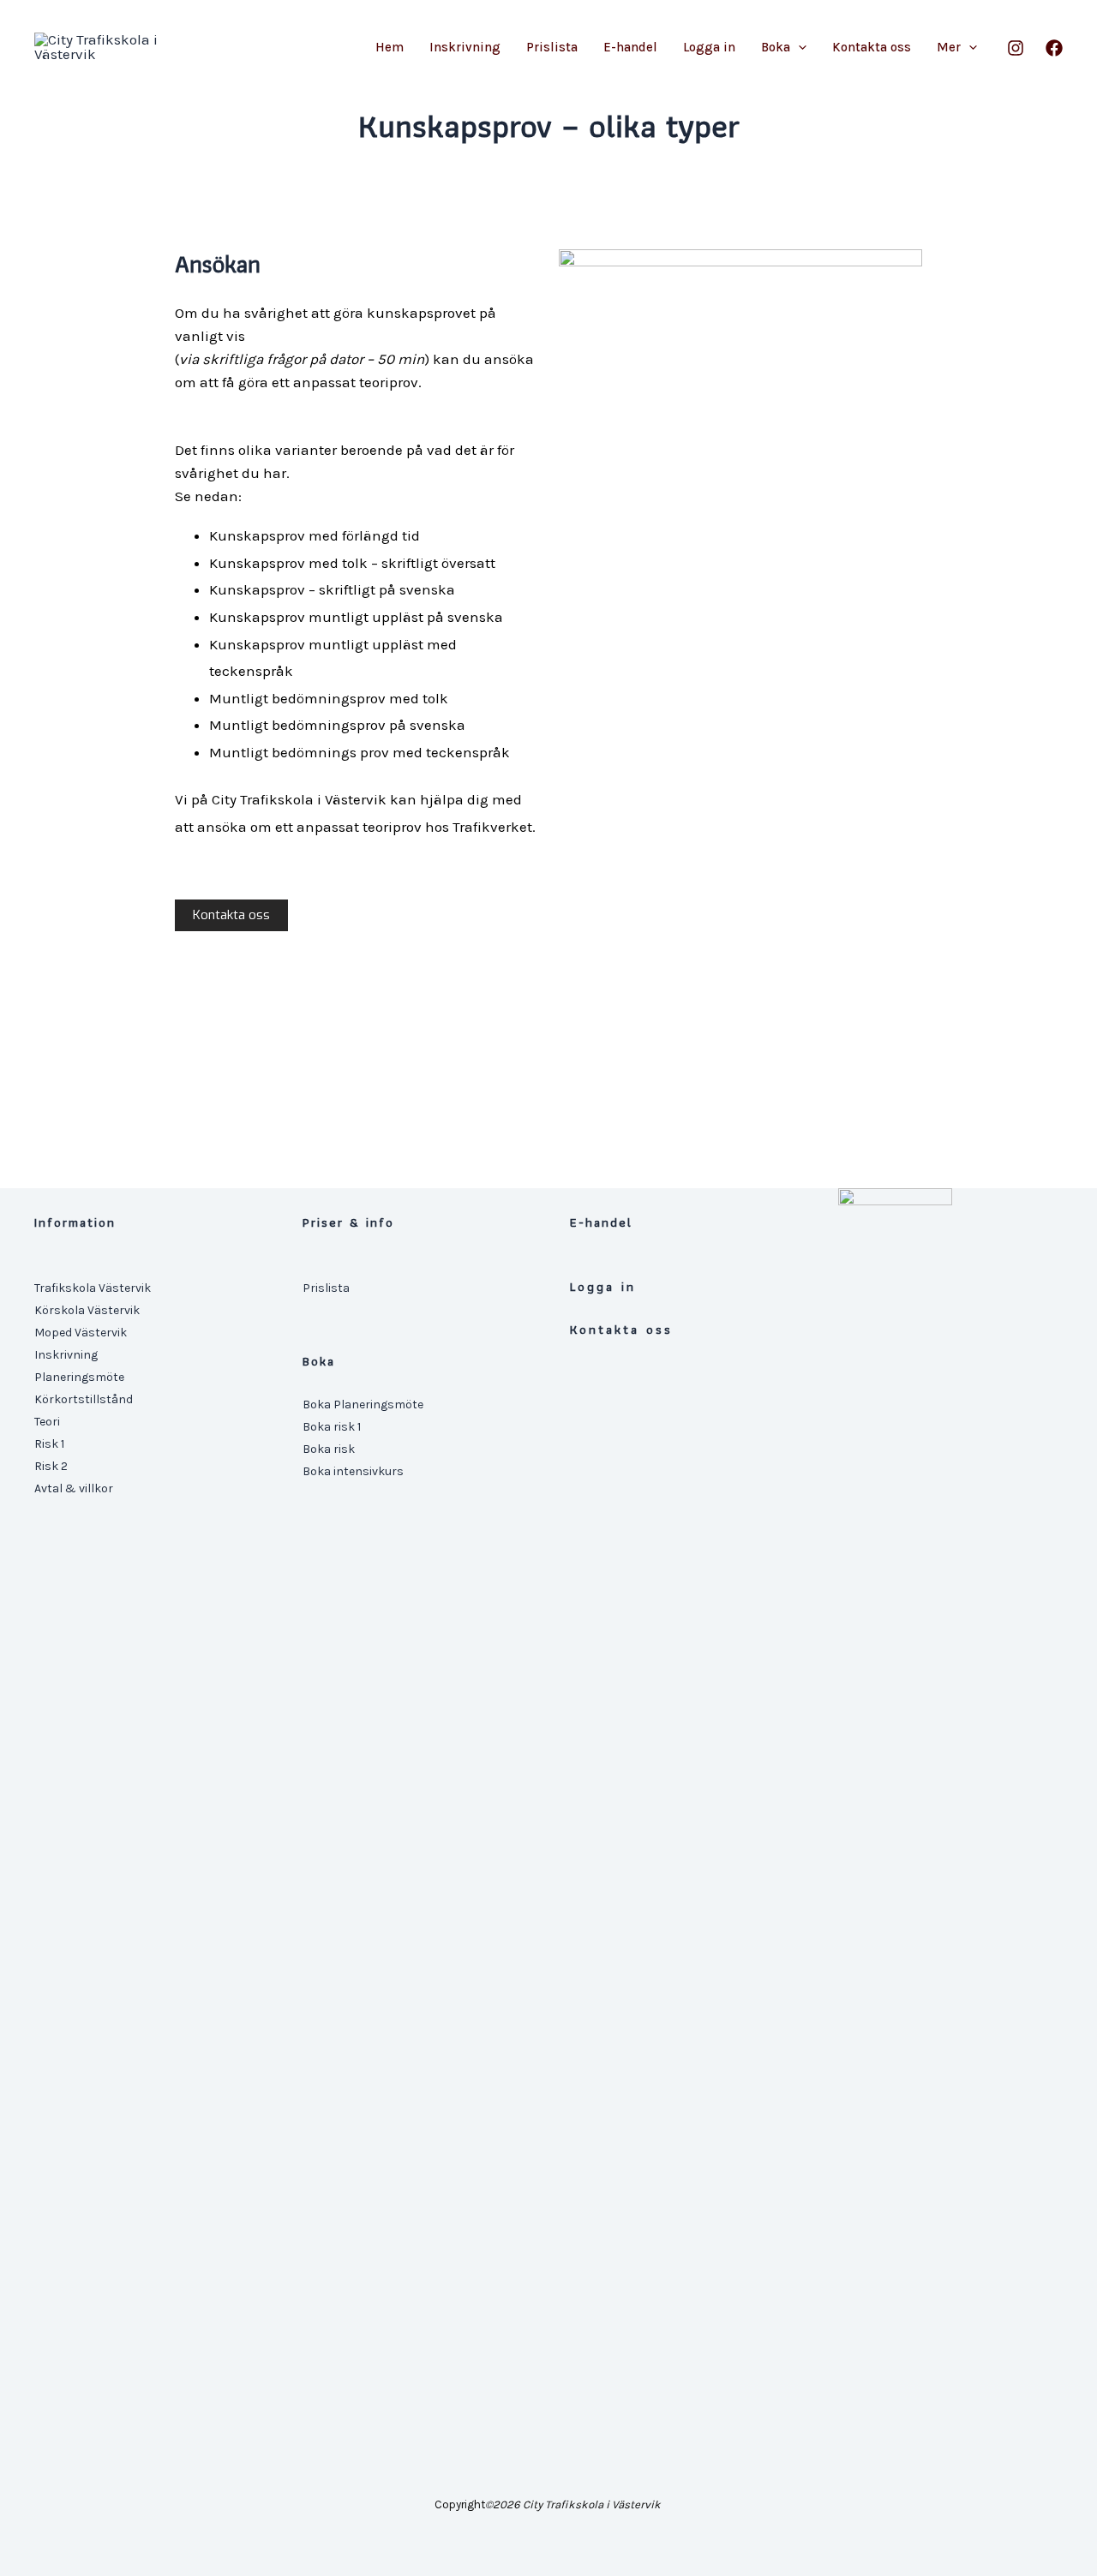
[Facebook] (1054, 48)
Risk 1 (49, 1444)
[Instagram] (1016, 48)
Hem (390, 47)
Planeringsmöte (79, 1377)
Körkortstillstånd (84, 1399)
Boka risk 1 (332, 1427)
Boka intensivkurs (353, 1471)
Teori (47, 1422)
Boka (776, 47)
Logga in (709, 47)
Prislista (552, 47)
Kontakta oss (872, 47)
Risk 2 (51, 1466)
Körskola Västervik (87, 1310)
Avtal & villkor (74, 1488)
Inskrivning (465, 47)
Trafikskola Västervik (93, 1288)
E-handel (630, 47)
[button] (798, 47)
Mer (949, 47)
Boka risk (329, 1449)
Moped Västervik (81, 1333)
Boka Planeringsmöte (363, 1405)
